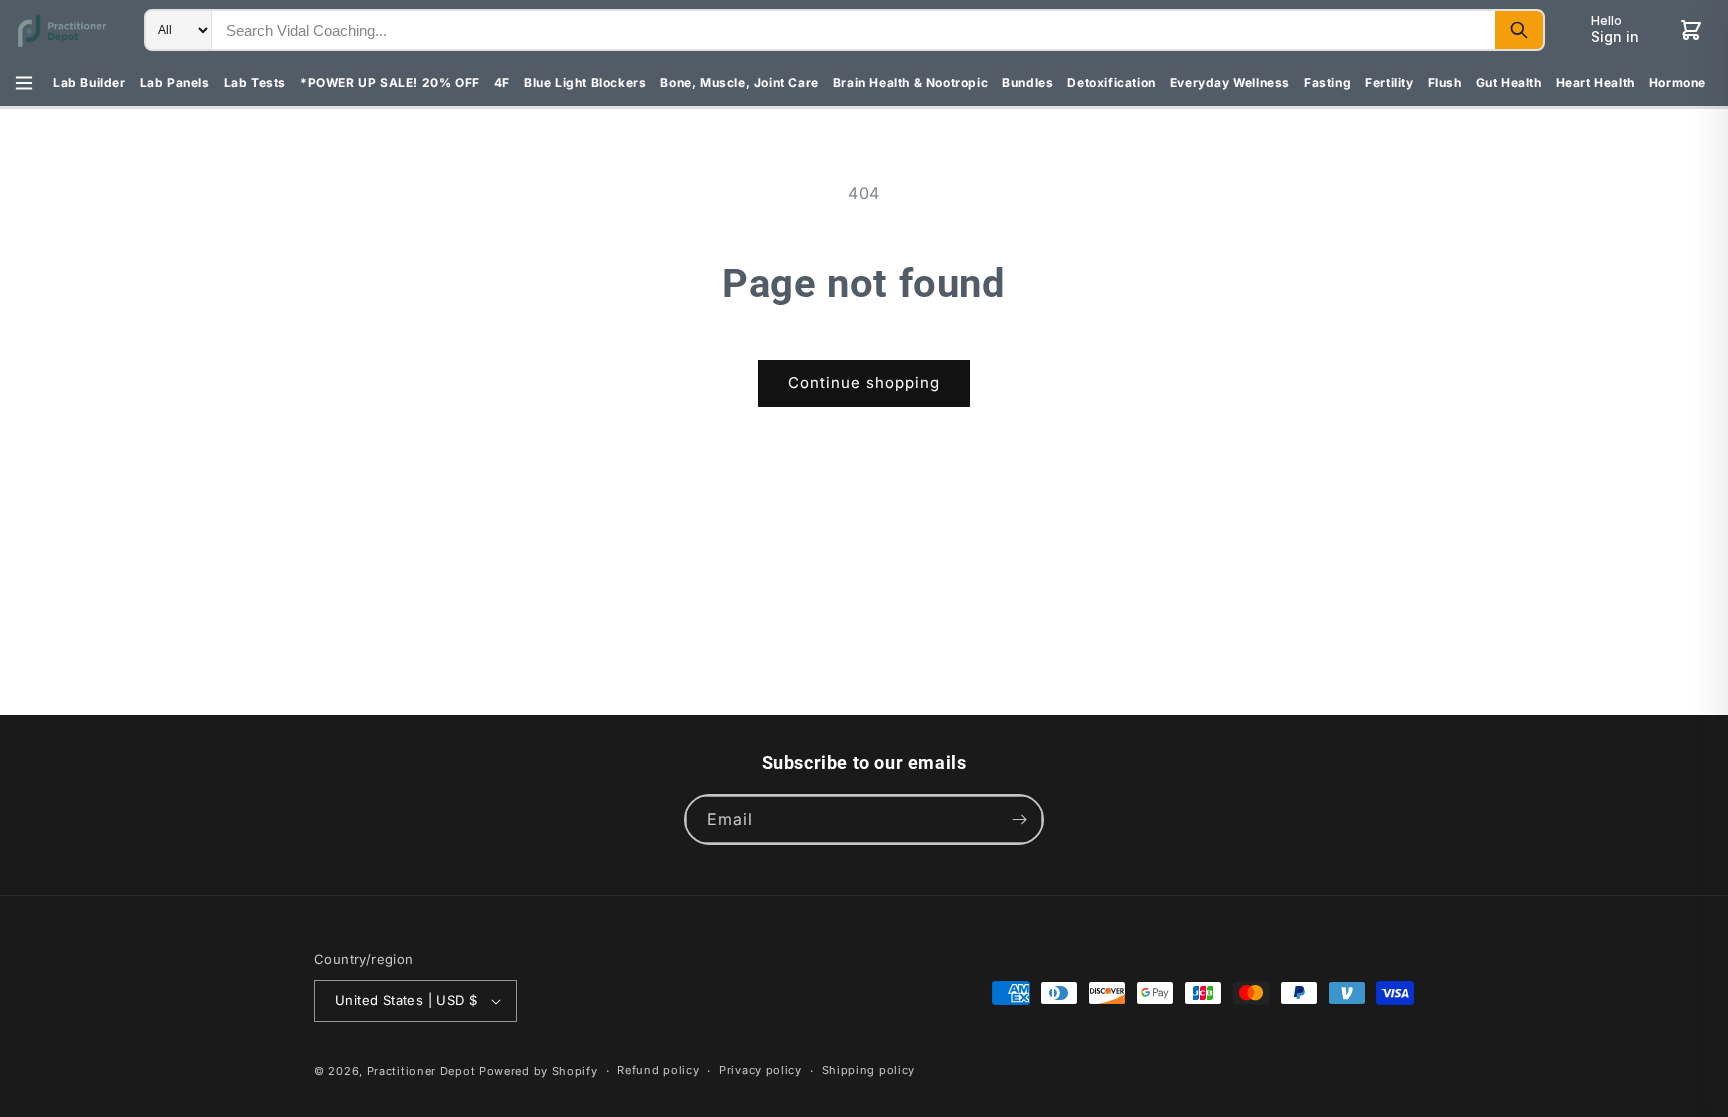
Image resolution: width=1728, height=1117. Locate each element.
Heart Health (1595, 82)
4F (502, 82)
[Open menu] (24, 83)
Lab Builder (89, 82)
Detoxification (1111, 82)
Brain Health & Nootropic (910, 82)
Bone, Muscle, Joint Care (739, 82)
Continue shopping (864, 382)
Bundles (1027, 82)
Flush (1445, 82)
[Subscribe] (1019, 819)
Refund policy (658, 1070)
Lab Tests (255, 82)
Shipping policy (869, 1070)
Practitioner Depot (421, 1071)
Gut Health (1509, 82)
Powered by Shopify (538, 1071)
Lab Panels (175, 82)
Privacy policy (760, 1070)
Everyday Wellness (1230, 82)
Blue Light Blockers (585, 82)
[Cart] (1691, 30)
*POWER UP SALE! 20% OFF (390, 82)
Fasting (1327, 82)
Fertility (1389, 82)
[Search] (1519, 30)
